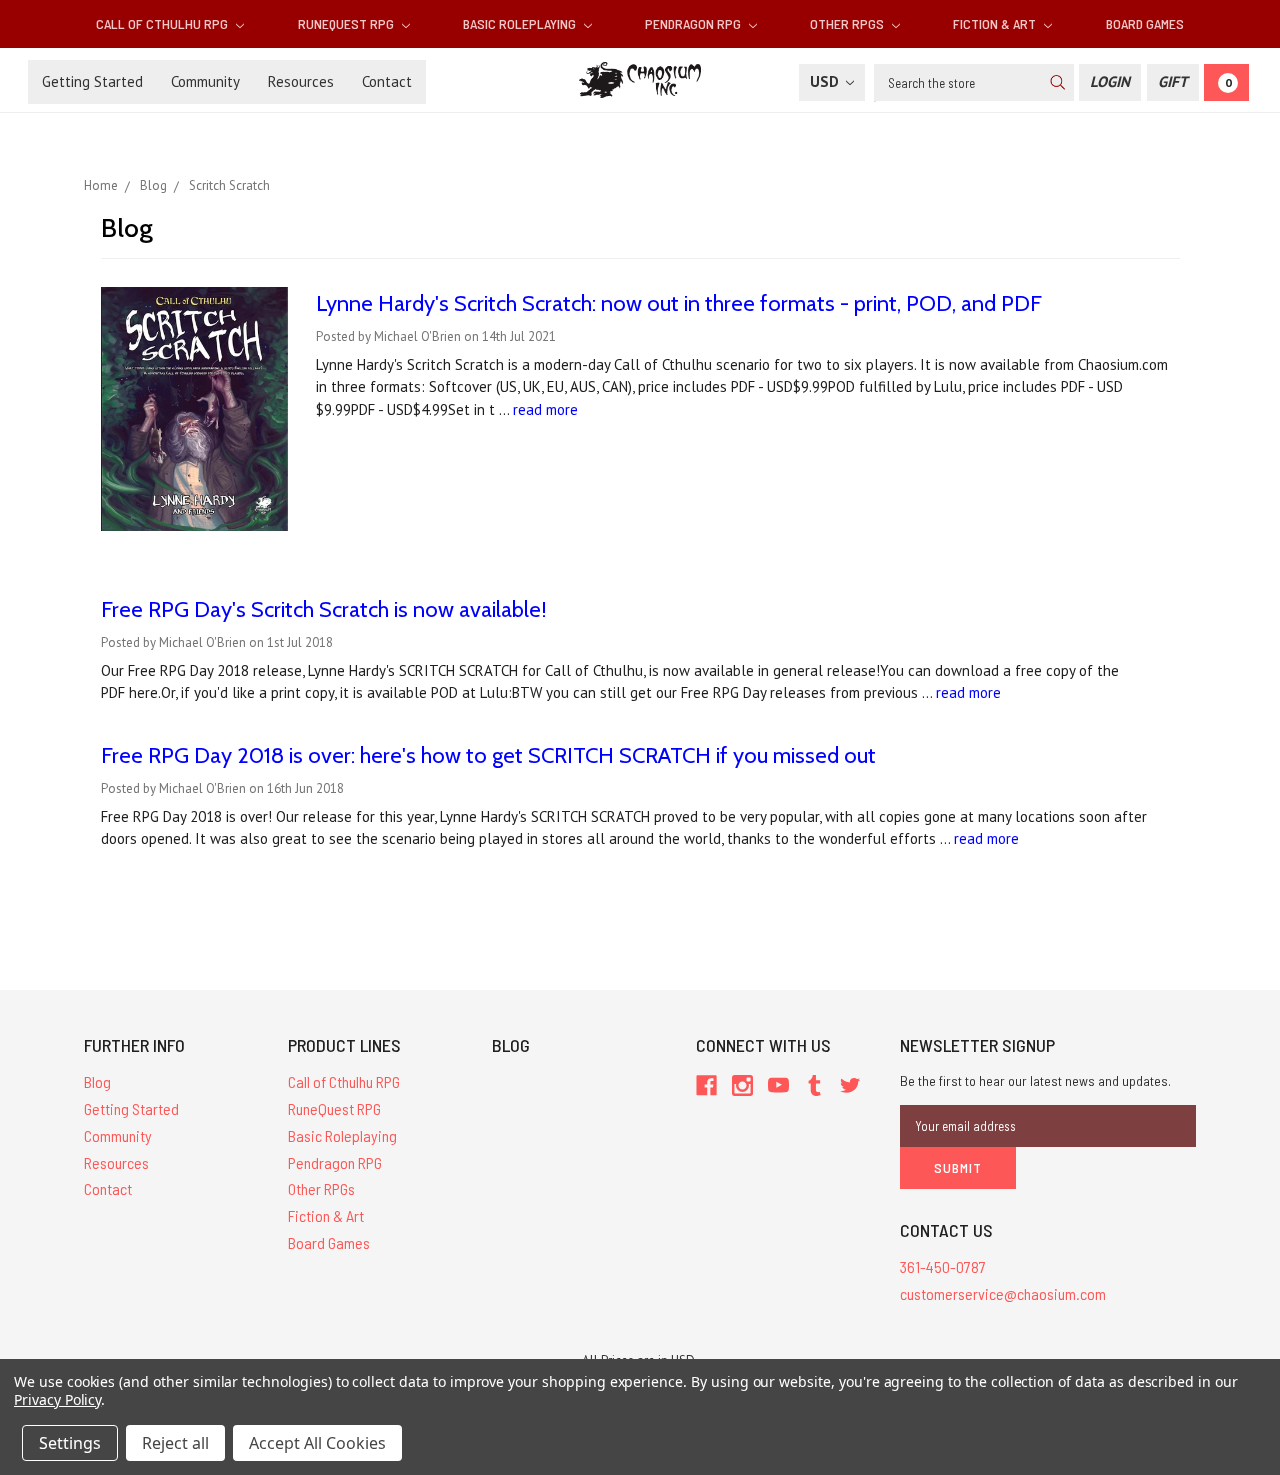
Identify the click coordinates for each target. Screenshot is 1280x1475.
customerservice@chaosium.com (1003, 1293)
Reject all (175, 1443)
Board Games (1145, 23)
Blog (97, 1081)
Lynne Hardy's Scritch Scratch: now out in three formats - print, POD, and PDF (679, 303)
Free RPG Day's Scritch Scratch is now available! (324, 609)
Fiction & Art (996, 23)
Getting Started (92, 81)
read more (545, 409)
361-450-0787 (943, 1266)
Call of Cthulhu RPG (163, 23)
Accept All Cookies (317, 1443)
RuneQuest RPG (347, 23)
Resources (301, 81)
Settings (70, 1443)
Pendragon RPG (694, 23)
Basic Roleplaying (521, 23)
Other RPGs (848, 23)
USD (826, 81)
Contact (387, 81)
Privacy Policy (57, 1399)
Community (205, 81)
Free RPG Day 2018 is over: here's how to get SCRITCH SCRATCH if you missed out (488, 755)
